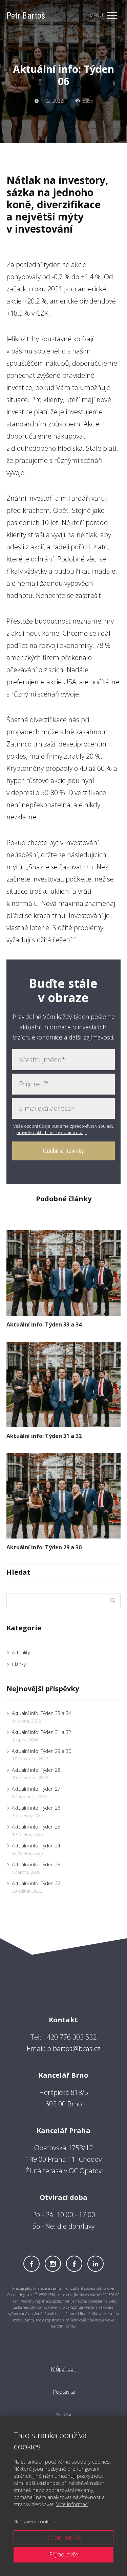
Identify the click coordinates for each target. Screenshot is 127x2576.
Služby (64, 2415)
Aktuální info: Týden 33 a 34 (44, 1324)
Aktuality (21, 1652)
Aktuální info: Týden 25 (36, 1827)
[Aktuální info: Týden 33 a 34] (64, 1273)
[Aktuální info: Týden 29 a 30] (64, 1496)
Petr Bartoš (26, 16)
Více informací (72, 2504)
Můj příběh (64, 2369)
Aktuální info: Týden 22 (36, 1883)
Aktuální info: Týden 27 (36, 1789)
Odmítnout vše (64, 2538)
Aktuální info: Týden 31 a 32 (44, 1436)
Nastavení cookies (34, 2521)
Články (19, 1664)
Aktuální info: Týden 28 (36, 1770)
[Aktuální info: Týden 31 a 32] (64, 1384)
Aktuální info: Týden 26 (36, 1808)
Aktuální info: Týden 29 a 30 (44, 1547)
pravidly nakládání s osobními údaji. (51, 1132)
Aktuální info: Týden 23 (36, 1864)
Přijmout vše (64, 2554)
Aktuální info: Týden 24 (36, 1846)
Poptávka (64, 2392)
